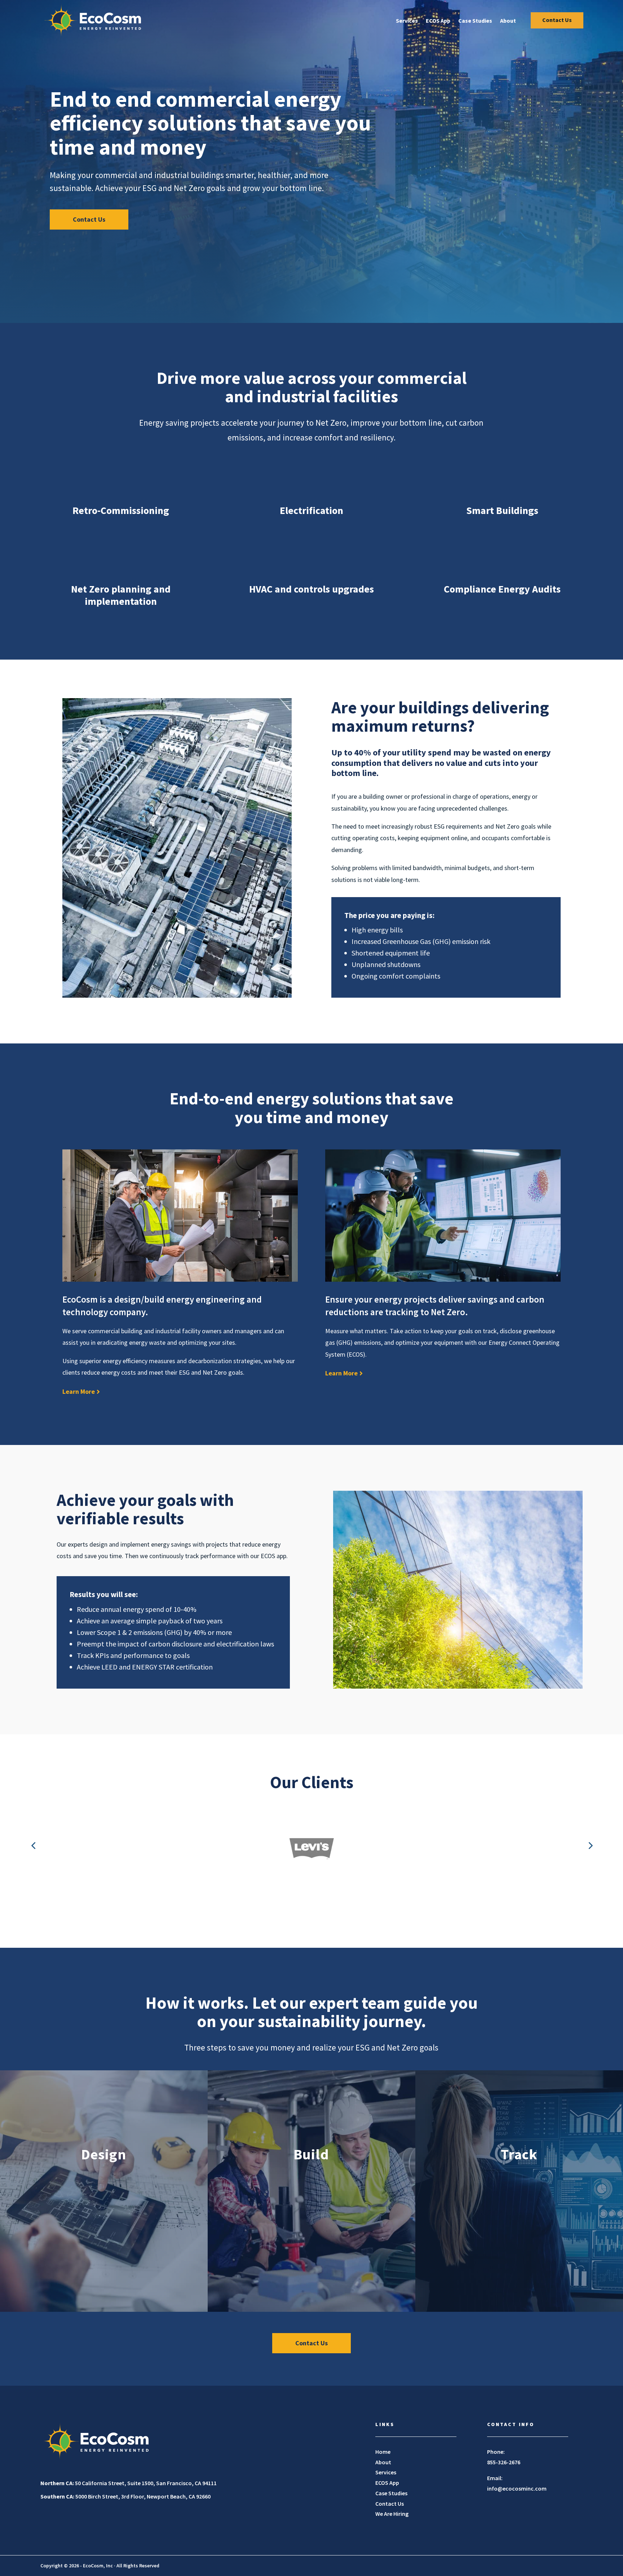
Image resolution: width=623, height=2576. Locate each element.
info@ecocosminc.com (517, 2488)
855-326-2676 (504, 2462)
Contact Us (557, 20)
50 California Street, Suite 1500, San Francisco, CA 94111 (129, 2483)
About (508, 21)
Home (383, 2452)
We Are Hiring (392, 2514)
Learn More (79, 1391)
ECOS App (438, 21)
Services (407, 21)
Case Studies (475, 21)
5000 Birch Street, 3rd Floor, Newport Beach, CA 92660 (125, 2496)
